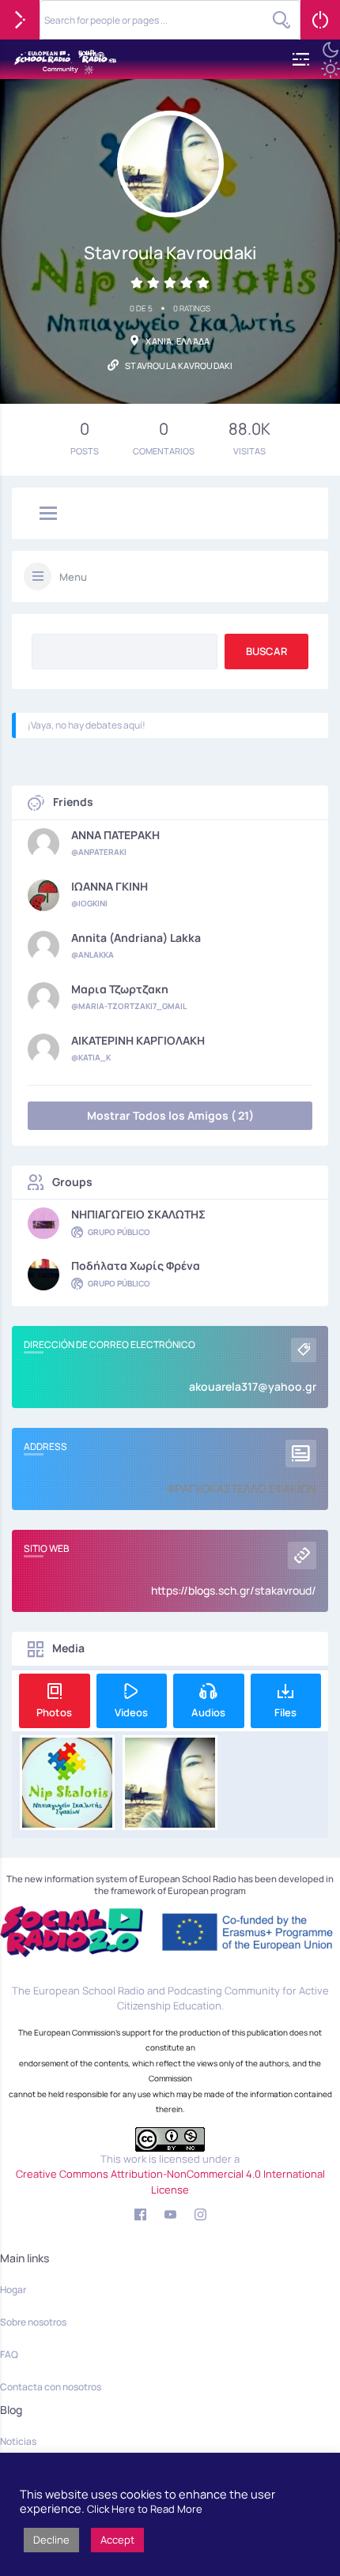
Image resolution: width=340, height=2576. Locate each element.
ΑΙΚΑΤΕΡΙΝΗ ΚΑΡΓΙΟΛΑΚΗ (138, 1041)
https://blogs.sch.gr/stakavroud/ (234, 1590)
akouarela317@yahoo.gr (253, 1386)
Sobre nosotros (33, 2322)
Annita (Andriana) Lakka (136, 938)
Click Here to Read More (145, 2509)
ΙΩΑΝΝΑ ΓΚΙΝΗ (110, 887)
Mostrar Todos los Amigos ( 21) (170, 1115)
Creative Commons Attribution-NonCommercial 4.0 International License (170, 2182)
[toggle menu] (48, 514)
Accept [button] (117, 2540)
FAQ (9, 2354)
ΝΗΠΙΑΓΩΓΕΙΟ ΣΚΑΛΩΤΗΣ (138, 1215)
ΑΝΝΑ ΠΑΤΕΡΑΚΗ (115, 835)
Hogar (13, 2290)
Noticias (18, 2441)
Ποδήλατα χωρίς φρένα (136, 1266)
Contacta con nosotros (51, 2387)
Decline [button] (51, 2540)
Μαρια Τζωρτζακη (120, 989)
